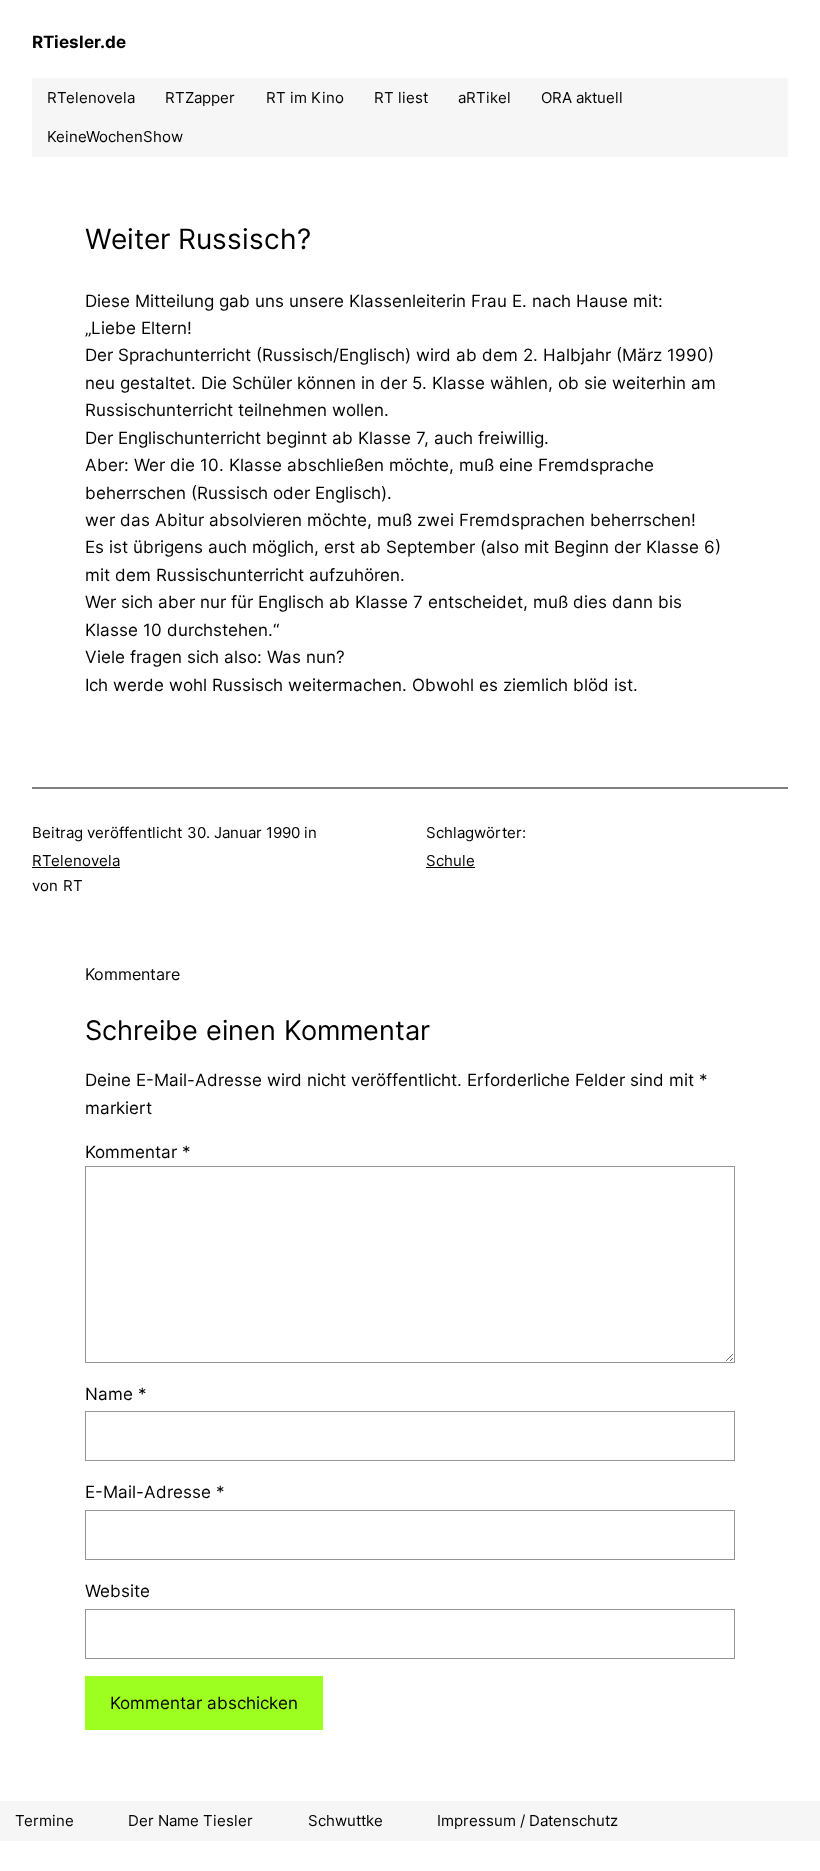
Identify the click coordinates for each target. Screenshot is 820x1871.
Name (116, 1393)
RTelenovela (76, 860)
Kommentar (138, 1151)
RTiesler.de (79, 41)
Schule (450, 860)
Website (117, 1590)
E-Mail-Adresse (155, 1491)
